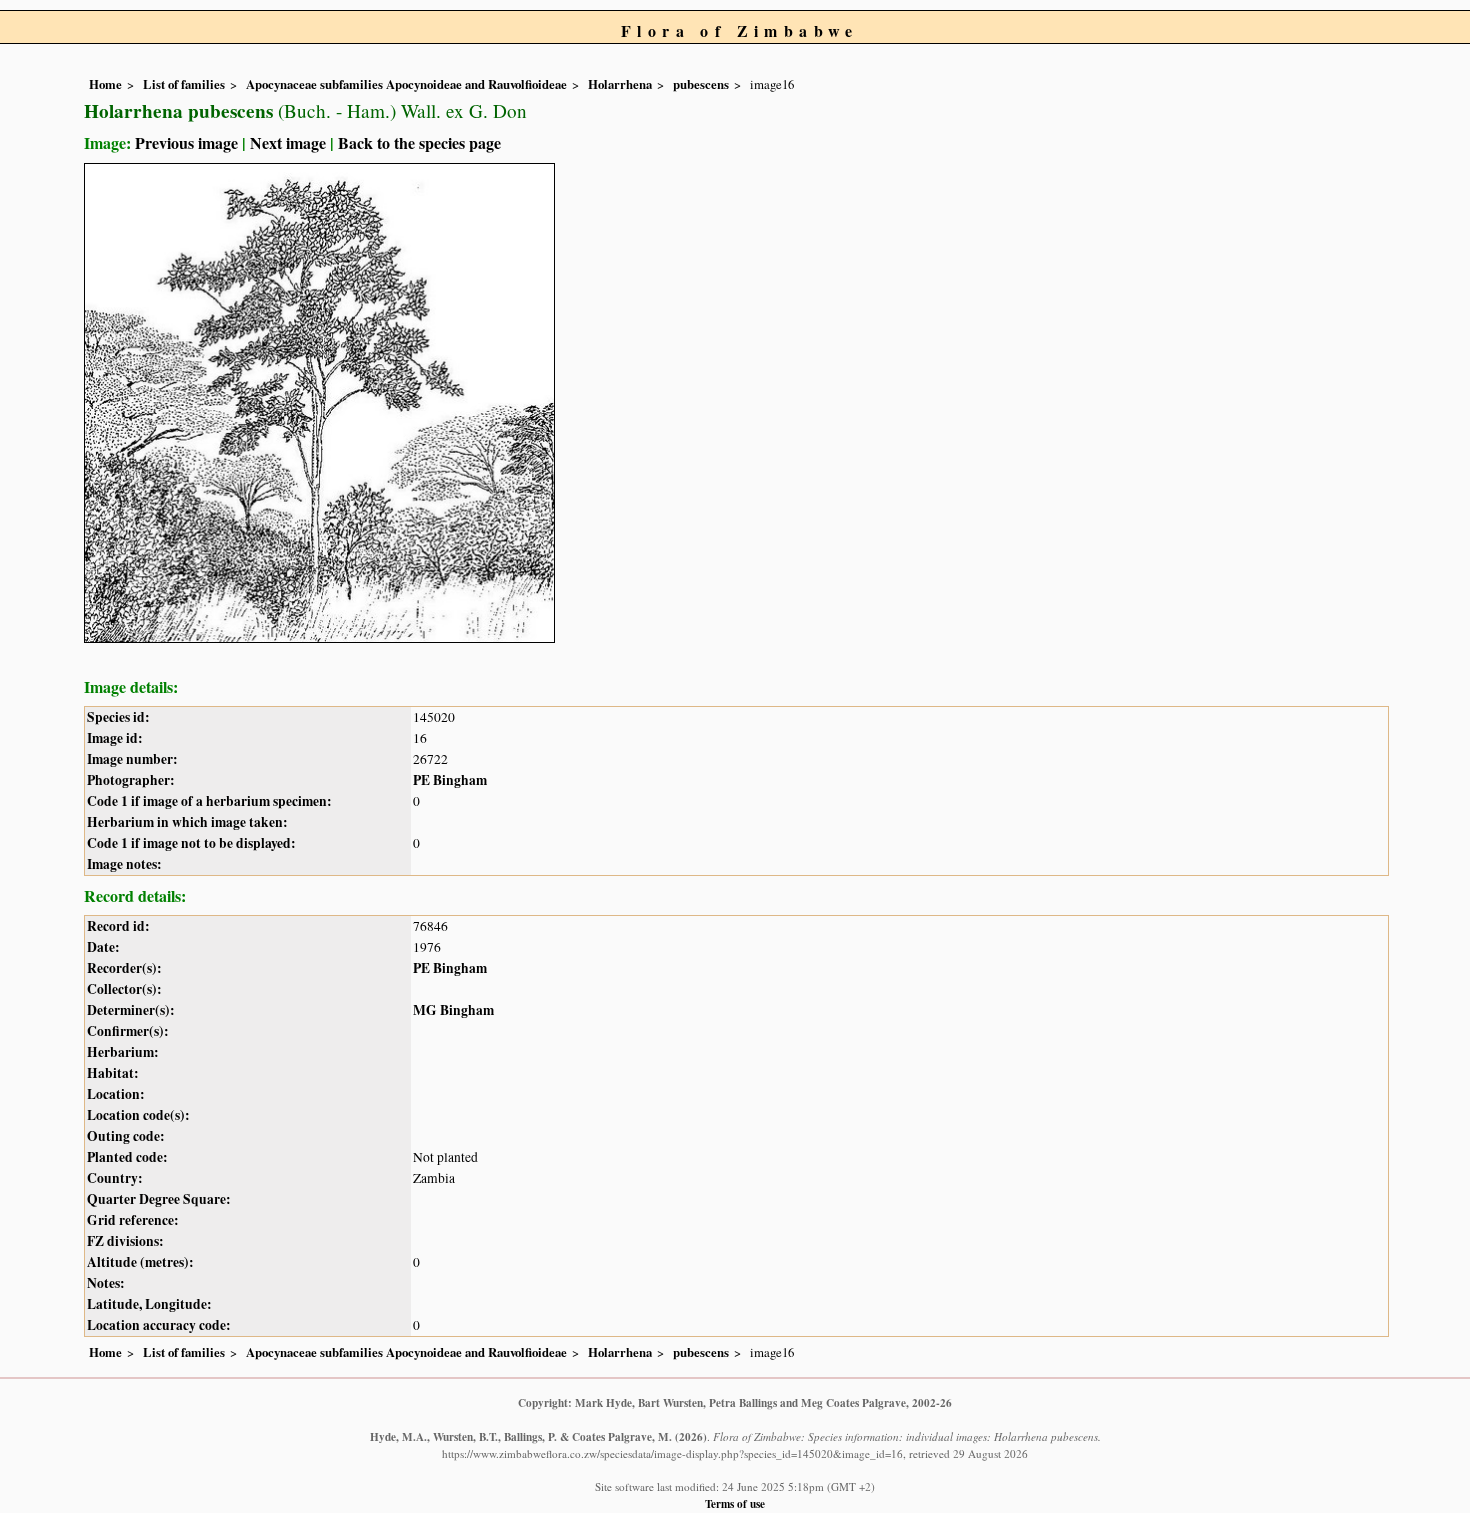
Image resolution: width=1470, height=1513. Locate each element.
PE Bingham (450, 780)
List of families (184, 84)
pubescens (701, 84)
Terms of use (735, 1503)
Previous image (186, 142)
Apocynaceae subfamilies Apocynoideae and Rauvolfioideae (406, 84)
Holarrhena (620, 84)
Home (105, 84)
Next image (288, 142)
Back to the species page (419, 142)
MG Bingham (453, 1010)
